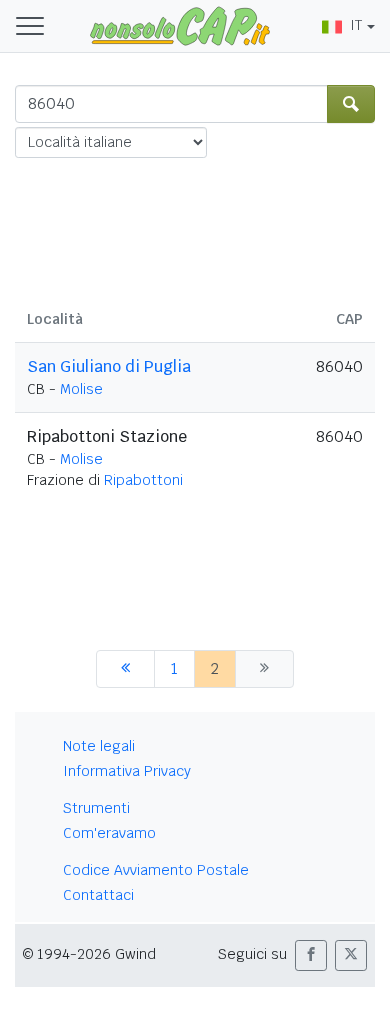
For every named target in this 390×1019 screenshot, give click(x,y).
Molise (81, 389)
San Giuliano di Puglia (109, 366)
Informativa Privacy (127, 771)
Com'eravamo (109, 833)
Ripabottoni (143, 480)
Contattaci (98, 895)
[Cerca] (351, 104)
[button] (311, 955)
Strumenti (96, 808)
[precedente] (125, 669)
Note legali (99, 746)
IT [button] (356, 25)
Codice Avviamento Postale (156, 870)
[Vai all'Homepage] (180, 25)
